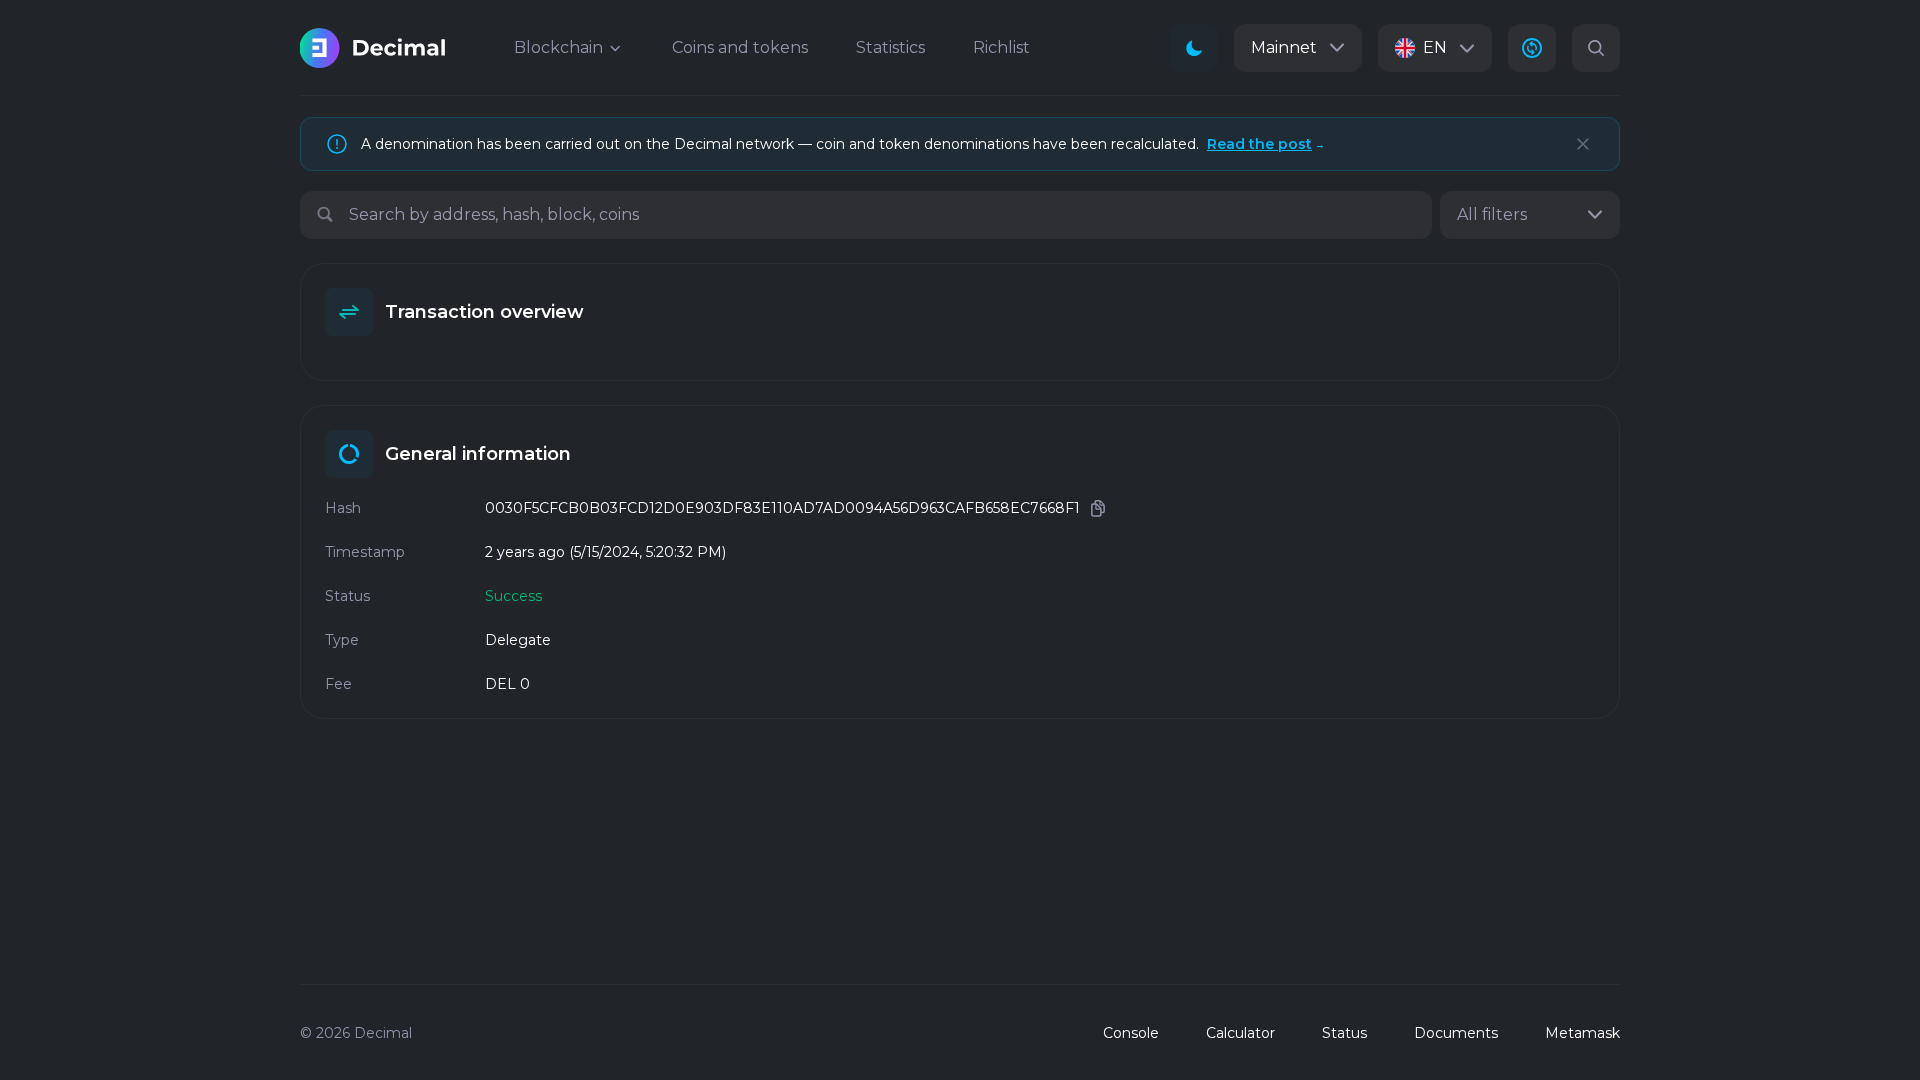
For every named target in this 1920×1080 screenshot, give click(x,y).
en (1435, 47)
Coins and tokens (740, 47)
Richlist (1001, 47)
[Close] (1583, 144)
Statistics (890, 47)
